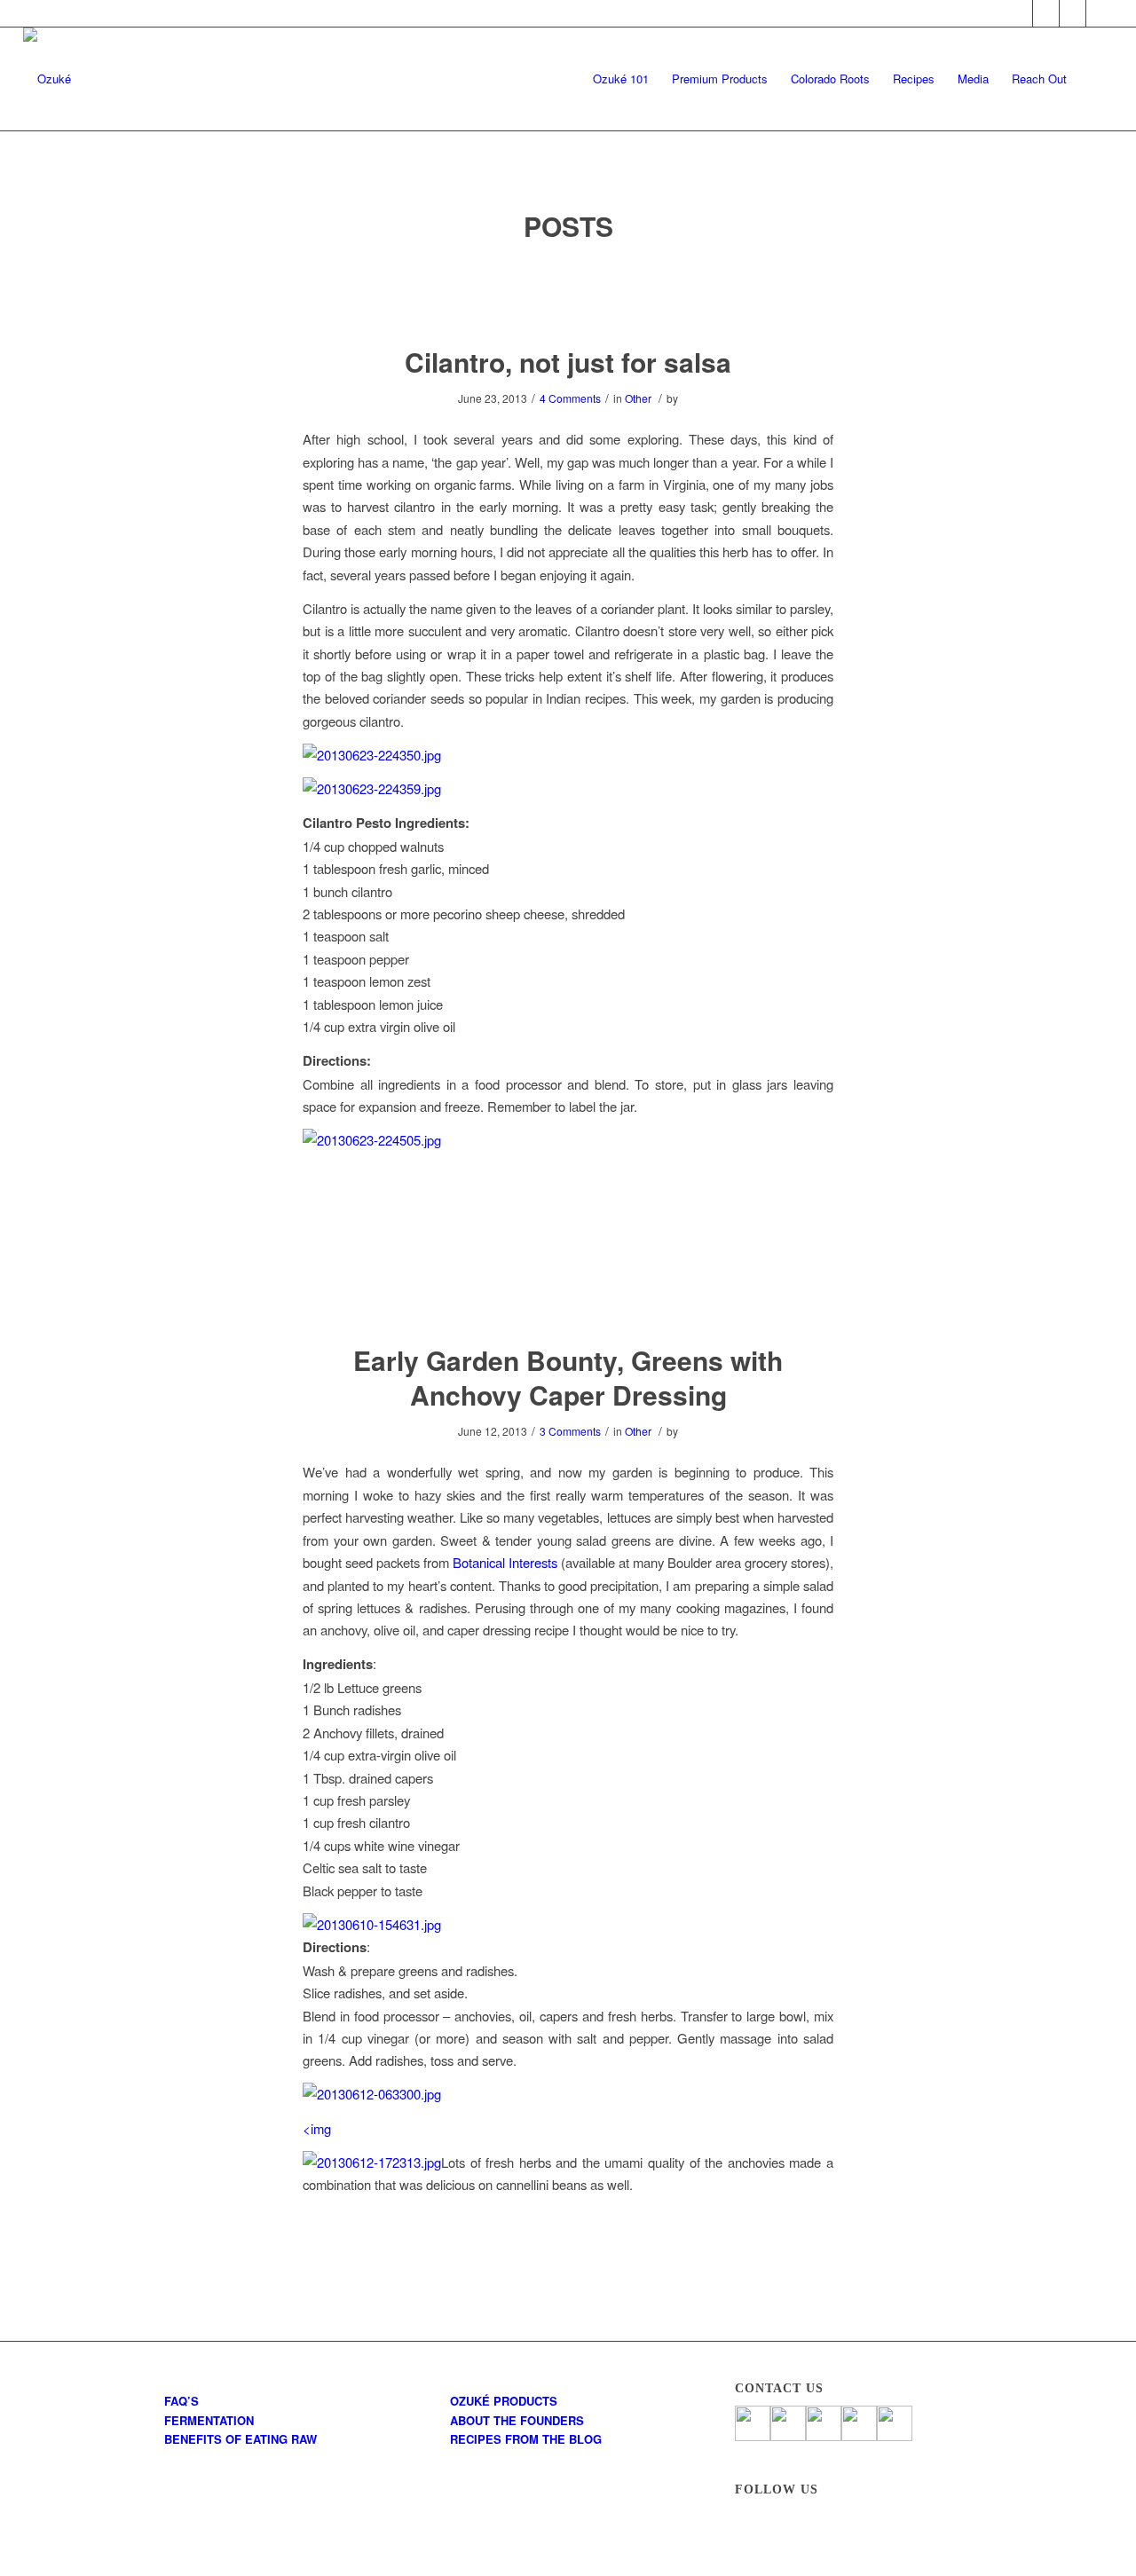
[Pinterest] (1073, 13)
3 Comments (570, 1431)
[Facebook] (1019, 13)
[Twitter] (1046, 13)
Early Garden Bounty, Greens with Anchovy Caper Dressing (568, 1377)
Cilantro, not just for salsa (568, 362)
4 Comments (570, 398)
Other (638, 398)
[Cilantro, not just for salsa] (568, 295)
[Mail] (1100, 13)
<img (317, 2128)
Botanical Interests (505, 1562)
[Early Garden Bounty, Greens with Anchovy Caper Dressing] (568, 1293)
